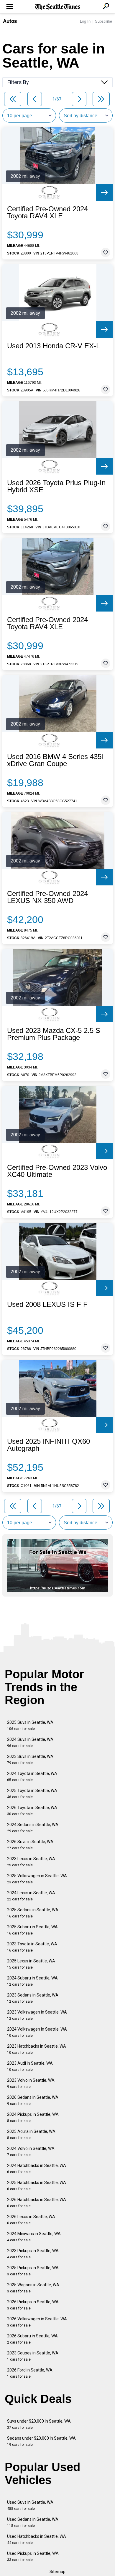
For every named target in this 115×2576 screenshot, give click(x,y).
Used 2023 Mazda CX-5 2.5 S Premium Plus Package (54, 1034)
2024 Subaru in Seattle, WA (32, 1981)
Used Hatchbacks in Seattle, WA (37, 2539)
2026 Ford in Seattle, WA (30, 2373)
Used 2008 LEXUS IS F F (47, 1304)
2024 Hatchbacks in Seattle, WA (37, 2169)
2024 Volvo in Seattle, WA (31, 2152)
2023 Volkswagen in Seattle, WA (37, 2015)
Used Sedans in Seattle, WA (33, 2522)
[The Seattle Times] (58, 7)
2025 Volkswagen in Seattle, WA (37, 1879)
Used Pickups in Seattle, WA (33, 2556)
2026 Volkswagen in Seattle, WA (37, 2322)
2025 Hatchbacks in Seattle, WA (37, 2186)
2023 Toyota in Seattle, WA (32, 1947)
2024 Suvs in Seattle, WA (30, 1742)
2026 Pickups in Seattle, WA (33, 2305)
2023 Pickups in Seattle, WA (33, 2254)
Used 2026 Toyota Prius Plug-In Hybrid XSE (56, 486)
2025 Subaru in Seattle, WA (32, 1930)
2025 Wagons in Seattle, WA (33, 2288)
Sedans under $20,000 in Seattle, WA (41, 2441)
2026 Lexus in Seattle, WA (31, 2220)
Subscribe (103, 21)
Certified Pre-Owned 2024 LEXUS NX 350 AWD (47, 897)
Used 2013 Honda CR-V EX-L (54, 346)
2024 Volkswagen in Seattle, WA (37, 2032)
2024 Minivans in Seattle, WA (34, 2237)
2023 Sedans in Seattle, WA (33, 1998)
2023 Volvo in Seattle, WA (31, 2083)
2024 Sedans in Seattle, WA (33, 1828)
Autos (10, 21)
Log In (85, 21)
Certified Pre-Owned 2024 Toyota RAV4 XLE (47, 212)
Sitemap (57, 2572)
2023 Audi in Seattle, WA (30, 2066)
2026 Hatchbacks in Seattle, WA (37, 2203)
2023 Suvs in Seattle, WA (30, 1760)
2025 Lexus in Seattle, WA (31, 1964)
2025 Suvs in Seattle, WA (30, 1725)
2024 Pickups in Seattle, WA (33, 2117)
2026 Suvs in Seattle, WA (30, 1845)
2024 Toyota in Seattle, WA (32, 1777)
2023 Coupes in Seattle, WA (33, 2356)
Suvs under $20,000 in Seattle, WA (39, 2424)
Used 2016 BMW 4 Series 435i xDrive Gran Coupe (55, 760)
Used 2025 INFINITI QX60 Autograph (49, 1445)
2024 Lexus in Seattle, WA (31, 1896)
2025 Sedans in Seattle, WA (33, 1913)
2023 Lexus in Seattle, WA (31, 1862)
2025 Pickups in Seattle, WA (33, 2271)
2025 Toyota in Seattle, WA (32, 1794)
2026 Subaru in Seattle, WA (32, 2339)
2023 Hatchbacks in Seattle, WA (37, 2049)
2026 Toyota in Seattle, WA (32, 1811)
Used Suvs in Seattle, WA (30, 2505)
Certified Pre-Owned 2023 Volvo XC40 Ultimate (57, 1171)
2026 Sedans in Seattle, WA (33, 2100)
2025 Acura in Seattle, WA (31, 2134)
